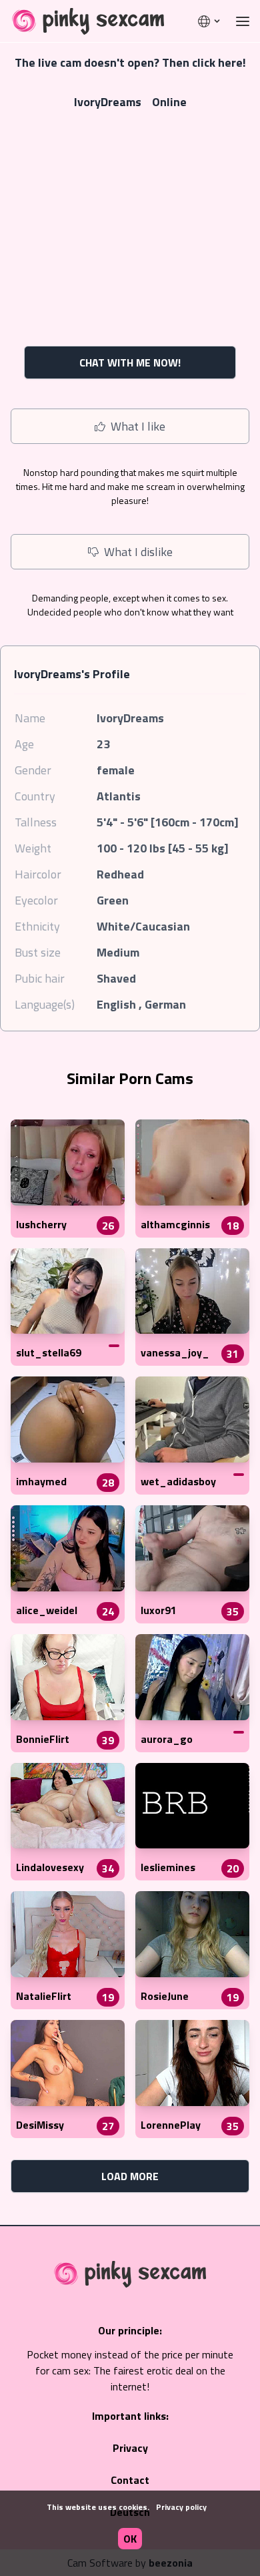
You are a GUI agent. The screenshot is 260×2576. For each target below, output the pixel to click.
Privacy (130, 2448)
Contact (130, 2480)
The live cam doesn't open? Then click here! (130, 62)
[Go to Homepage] (84, 21)
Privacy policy (181, 2507)
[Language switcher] (210, 21)
